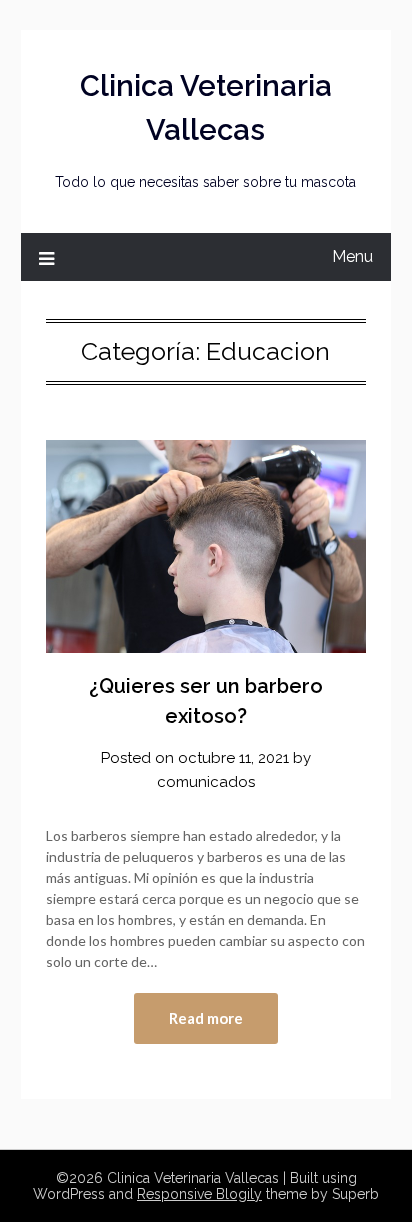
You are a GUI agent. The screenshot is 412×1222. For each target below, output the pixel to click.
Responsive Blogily (199, 1194)
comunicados (206, 782)
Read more (206, 1018)
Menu (352, 256)
